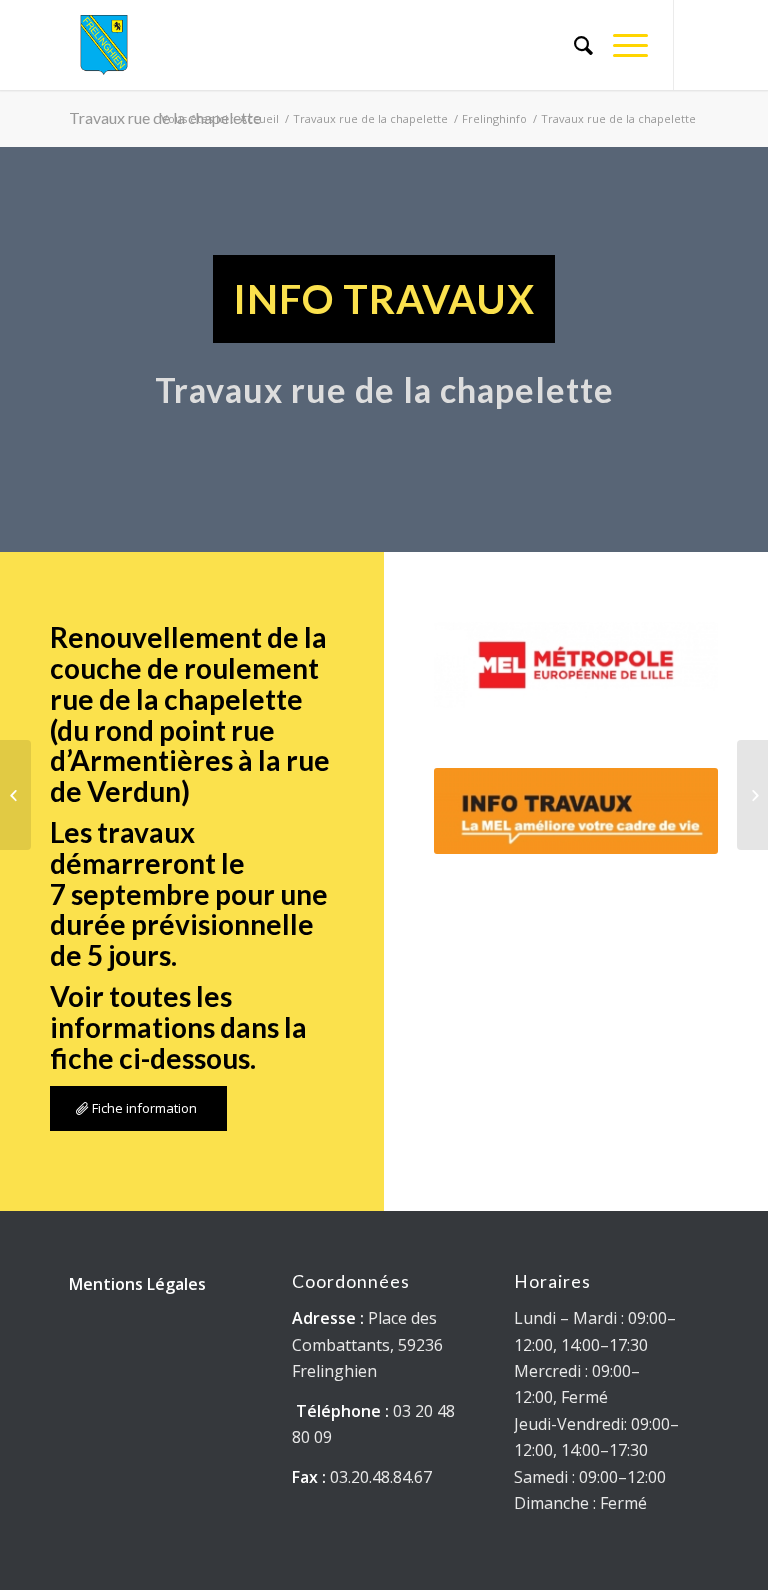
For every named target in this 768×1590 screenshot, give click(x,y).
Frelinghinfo (494, 118)
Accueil (259, 118)
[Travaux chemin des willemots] (752, 795)
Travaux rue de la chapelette (370, 118)
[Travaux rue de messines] (15, 795)
